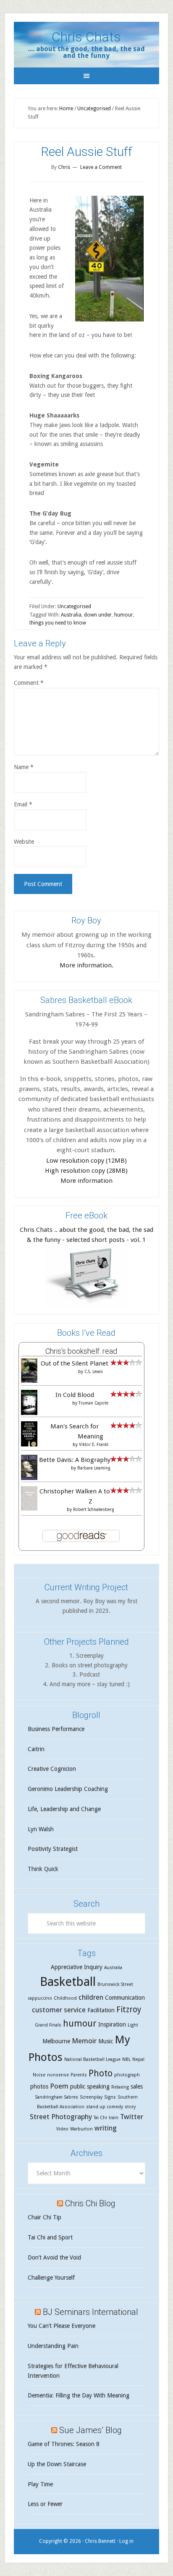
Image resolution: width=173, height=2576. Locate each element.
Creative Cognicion (52, 1769)
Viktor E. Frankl (94, 1445)
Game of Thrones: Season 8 (64, 2444)
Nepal (138, 2059)
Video (62, 2129)
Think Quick (43, 1869)
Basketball (68, 1982)
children (91, 1997)
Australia (71, 615)
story (130, 2107)
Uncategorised (74, 606)
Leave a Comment (101, 167)
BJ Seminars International (90, 2312)
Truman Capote (93, 1403)
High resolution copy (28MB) (86, 1171)
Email (23, 804)
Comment (29, 683)
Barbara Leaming (94, 1468)
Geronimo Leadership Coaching (68, 1789)
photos (39, 2086)
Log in (126, 2541)
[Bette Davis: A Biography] (29, 1479)
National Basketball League (92, 2059)
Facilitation (101, 2010)
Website (24, 842)
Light (133, 2025)
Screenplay (91, 2097)
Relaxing (120, 2087)
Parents (79, 2075)
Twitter (132, 2117)
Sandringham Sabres (56, 2097)
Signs (110, 2097)
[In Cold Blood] (29, 1413)
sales (137, 2086)
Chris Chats (86, 37)
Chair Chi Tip (45, 2217)
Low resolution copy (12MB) (86, 1161)
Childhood (65, 1998)
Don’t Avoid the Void (54, 2257)
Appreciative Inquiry (77, 1967)
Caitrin (36, 1749)
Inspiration (112, 2024)
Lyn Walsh (41, 1829)
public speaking (90, 2086)
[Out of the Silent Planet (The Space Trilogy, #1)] (29, 1381)
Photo (101, 2073)
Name (24, 767)
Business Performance (56, 1729)
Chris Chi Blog (90, 2203)
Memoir (84, 2041)
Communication (125, 1998)
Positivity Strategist (53, 1849)
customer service (59, 2010)
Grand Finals (48, 2025)
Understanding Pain (53, 2346)
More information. (86, 965)
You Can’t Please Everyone (62, 2326)
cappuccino (40, 1998)
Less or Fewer (45, 2504)
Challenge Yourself (51, 2278)
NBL (126, 2059)
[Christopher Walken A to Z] (29, 1508)
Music (106, 2041)
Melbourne (56, 2041)
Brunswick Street (115, 1984)
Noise (39, 2075)
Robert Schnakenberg (93, 1510)
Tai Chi (100, 2118)
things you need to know (58, 623)
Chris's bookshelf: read (81, 1351)
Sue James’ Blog (90, 2430)
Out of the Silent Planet (75, 1363)
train (114, 2118)
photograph (127, 2075)
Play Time (40, 2484)
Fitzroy (129, 2010)
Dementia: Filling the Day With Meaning (79, 2395)
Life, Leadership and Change (64, 1809)
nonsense (58, 2075)
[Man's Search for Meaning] (29, 1446)
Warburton (81, 2129)
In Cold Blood (75, 1395)
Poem (59, 2086)
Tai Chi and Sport (50, 2237)
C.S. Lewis (94, 1372)
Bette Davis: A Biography (75, 1460)
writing (106, 2128)
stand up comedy (105, 2107)
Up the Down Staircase (57, 2464)
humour (124, 615)
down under (98, 615)
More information (86, 1181)
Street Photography (61, 2117)
